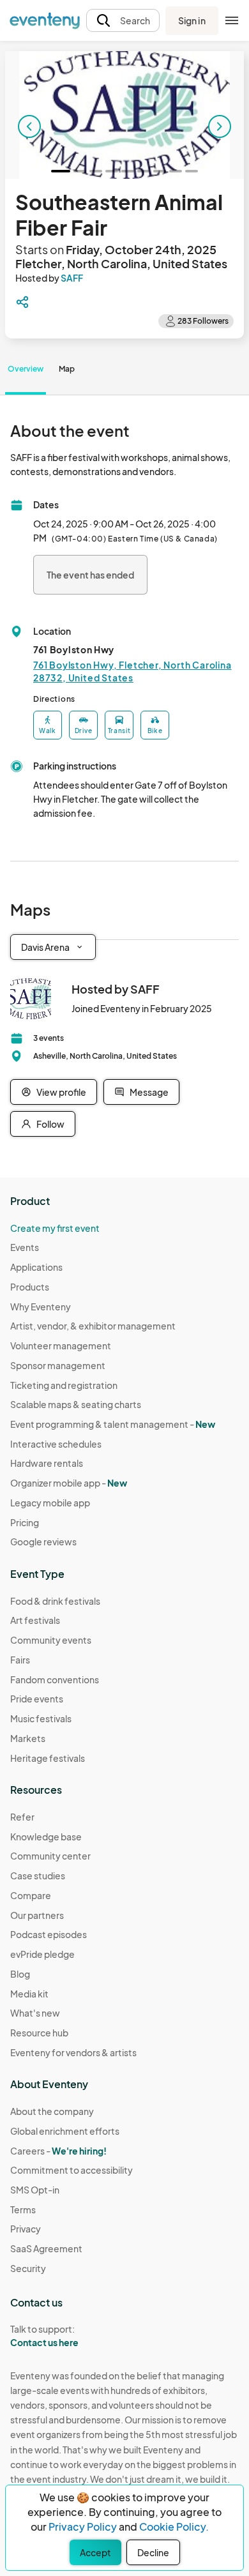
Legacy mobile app (50, 1503)
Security (28, 2268)
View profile (61, 1092)
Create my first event (55, 1228)
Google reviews (43, 1542)
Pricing (25, 1522)
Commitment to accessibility (72, 2170)
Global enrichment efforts (65, 2131)
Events (25, 1247)
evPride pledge (42, 1954)
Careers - (58, 2151)
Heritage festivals (48, 1758)
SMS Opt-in (35, 2190)
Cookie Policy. (174, 2527)
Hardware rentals (47, 1463)
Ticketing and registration (64, 1385)
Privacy (26, 2229)
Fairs (20, 1660)
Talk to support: (44, 2336)
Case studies (38, 1875)
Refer (22, 1817)
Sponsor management (58, 1365)
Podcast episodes (49, 1934)
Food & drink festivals (55, 1601)
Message (149, 1092)
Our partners (37, 1915)
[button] (123, 21)
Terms (23, 2209)
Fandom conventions (55, 1679)
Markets (28, 1738)
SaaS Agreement (46, 2248)
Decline (153, 2552)
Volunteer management (61, 1345)
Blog (20, 1974)
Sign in (192, 20)
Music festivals (41, 1718)
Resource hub (39, 2033)
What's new (35, 2013)
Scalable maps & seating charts (76, 1404)
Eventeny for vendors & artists (73, 2052)
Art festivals (35, 1620)
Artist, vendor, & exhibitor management (93, 1326)
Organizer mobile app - (69, 1483)
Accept (95, 2552)
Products (30, 1287)
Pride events (37, 1699)
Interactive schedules (56, 1444)
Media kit (29, 1994)
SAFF (72, 278)
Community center (50, 1856)
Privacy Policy (83, 2527)
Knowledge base (46, 1837)
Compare (31, 1895)
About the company (52, 2111)
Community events (51, 1640)
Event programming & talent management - (113, 1424)
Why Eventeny (41, 1307)
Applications (36, 1267)
